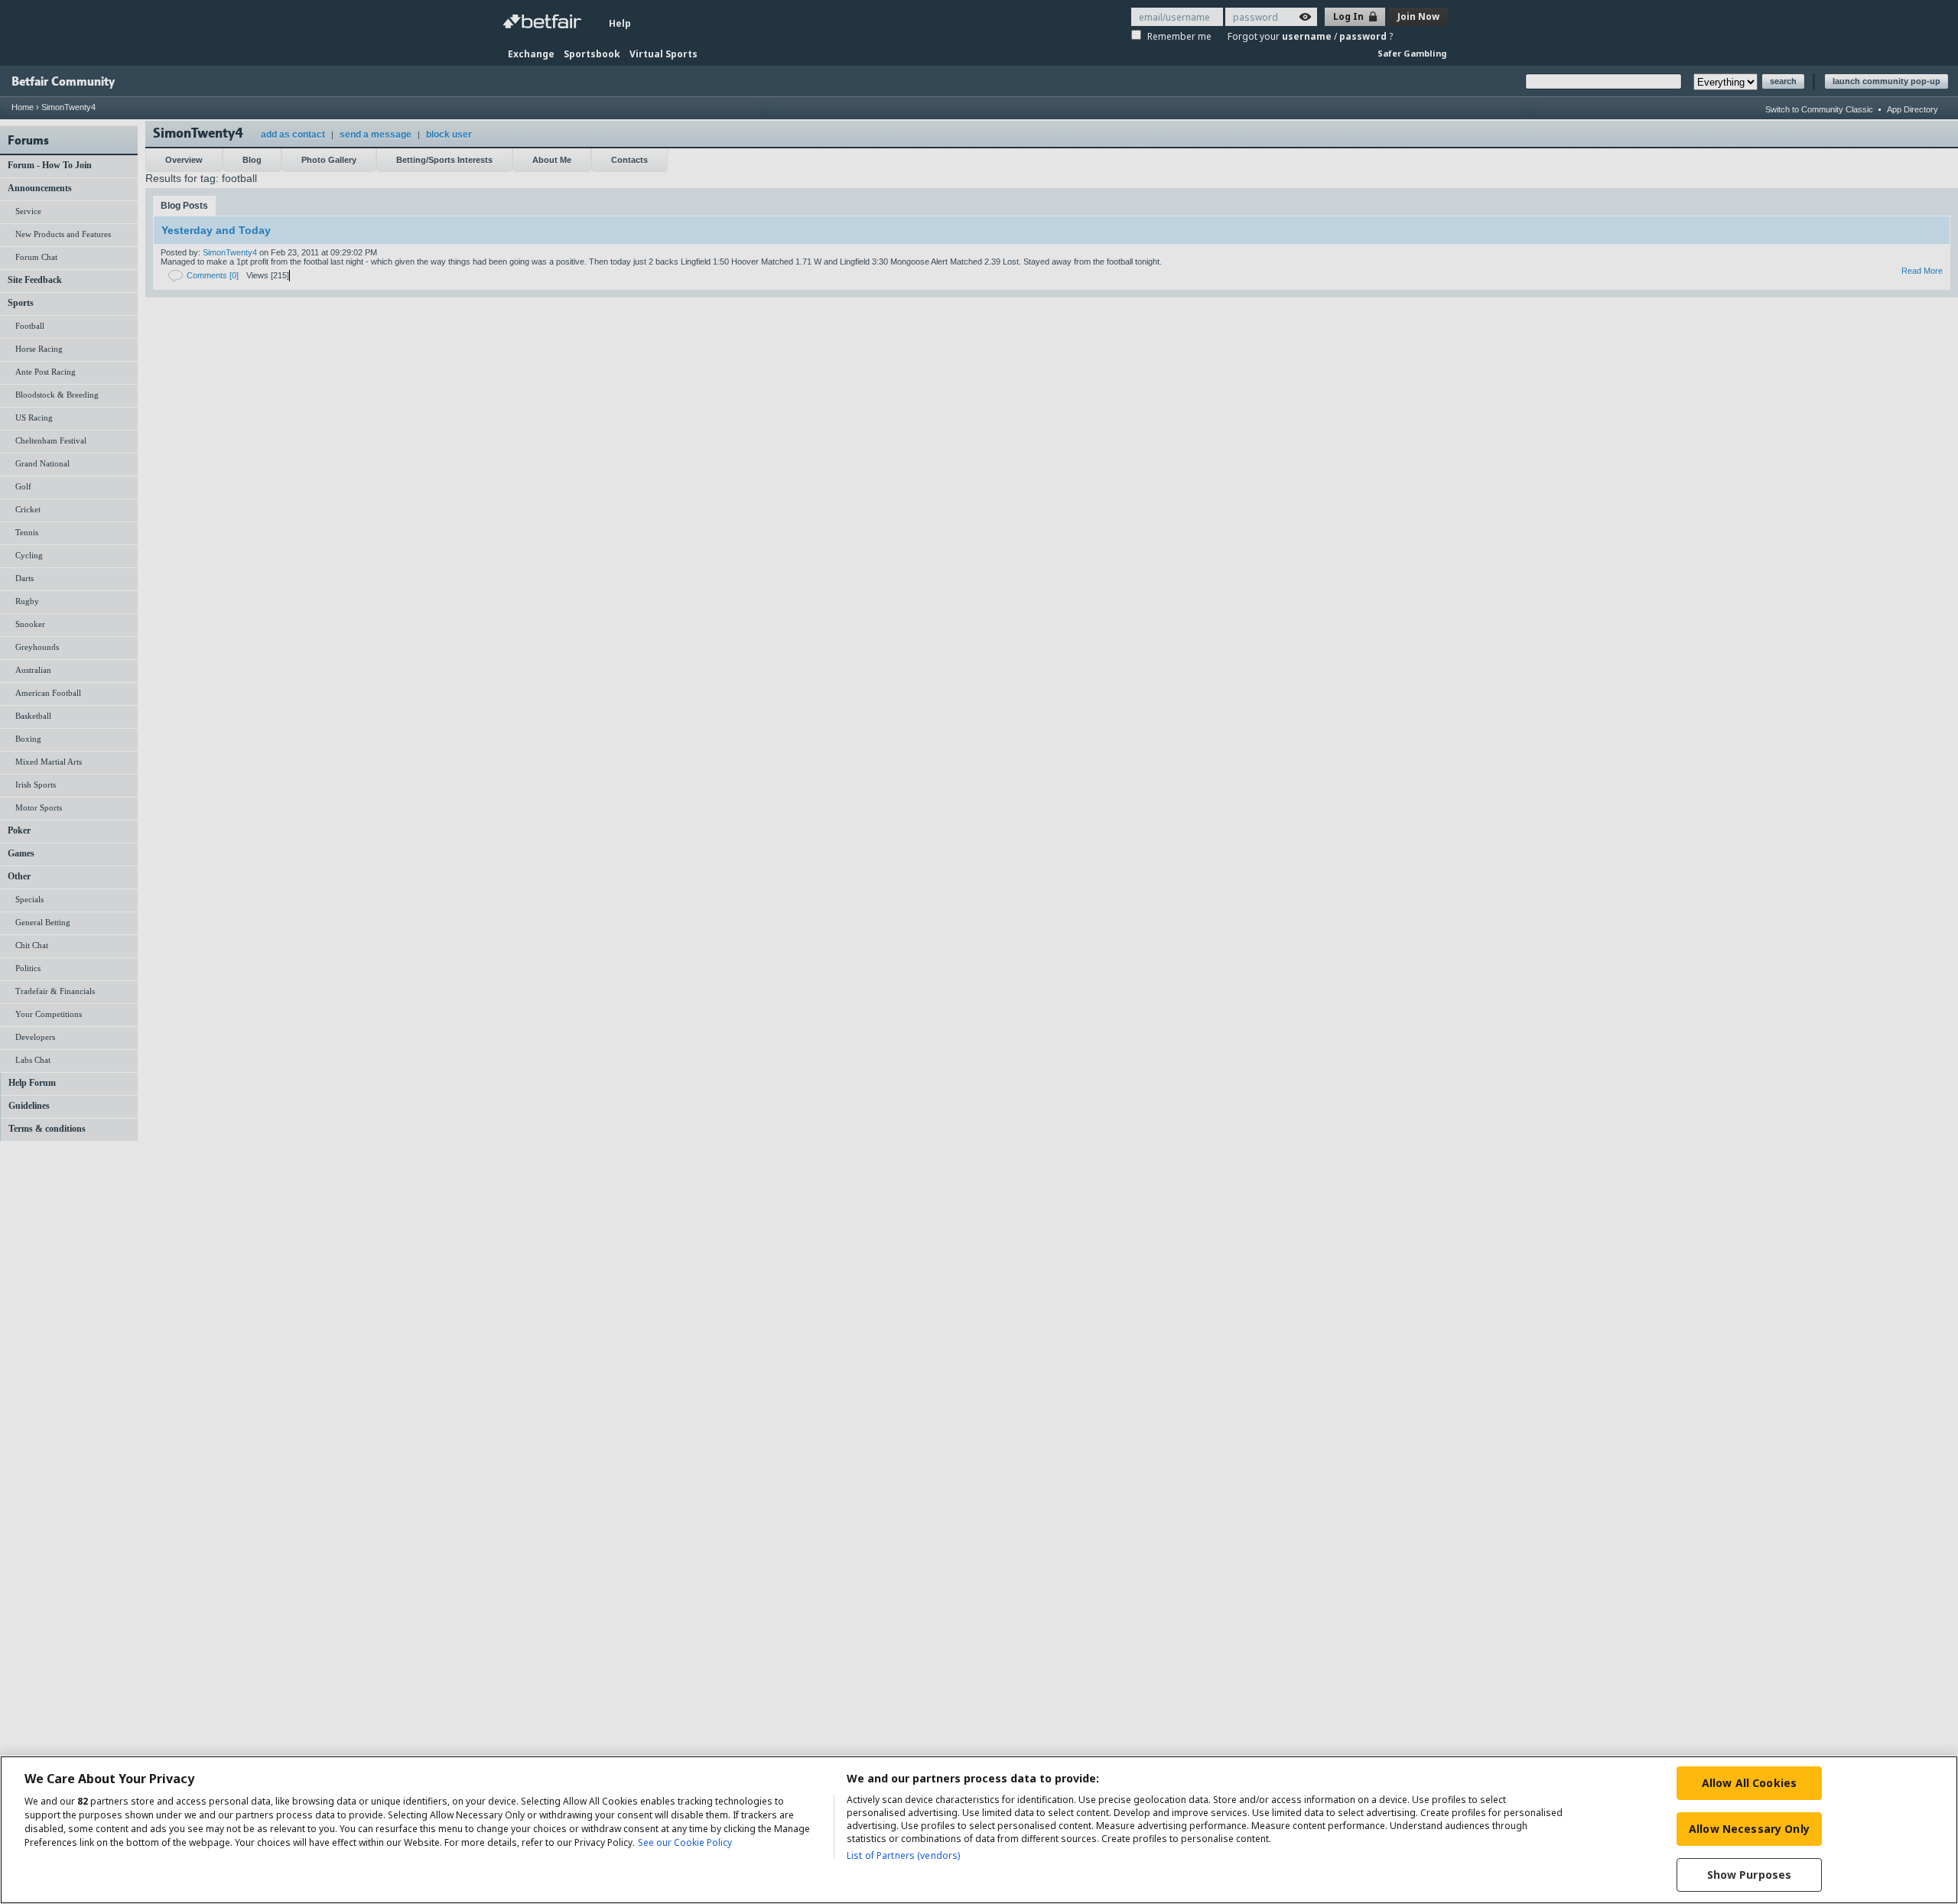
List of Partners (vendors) (903, 1855)
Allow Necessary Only (1749, 1829)
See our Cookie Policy (685, 1842)
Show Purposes (1750, 1875)
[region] (979, 1830)
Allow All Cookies (1749, 1783)
